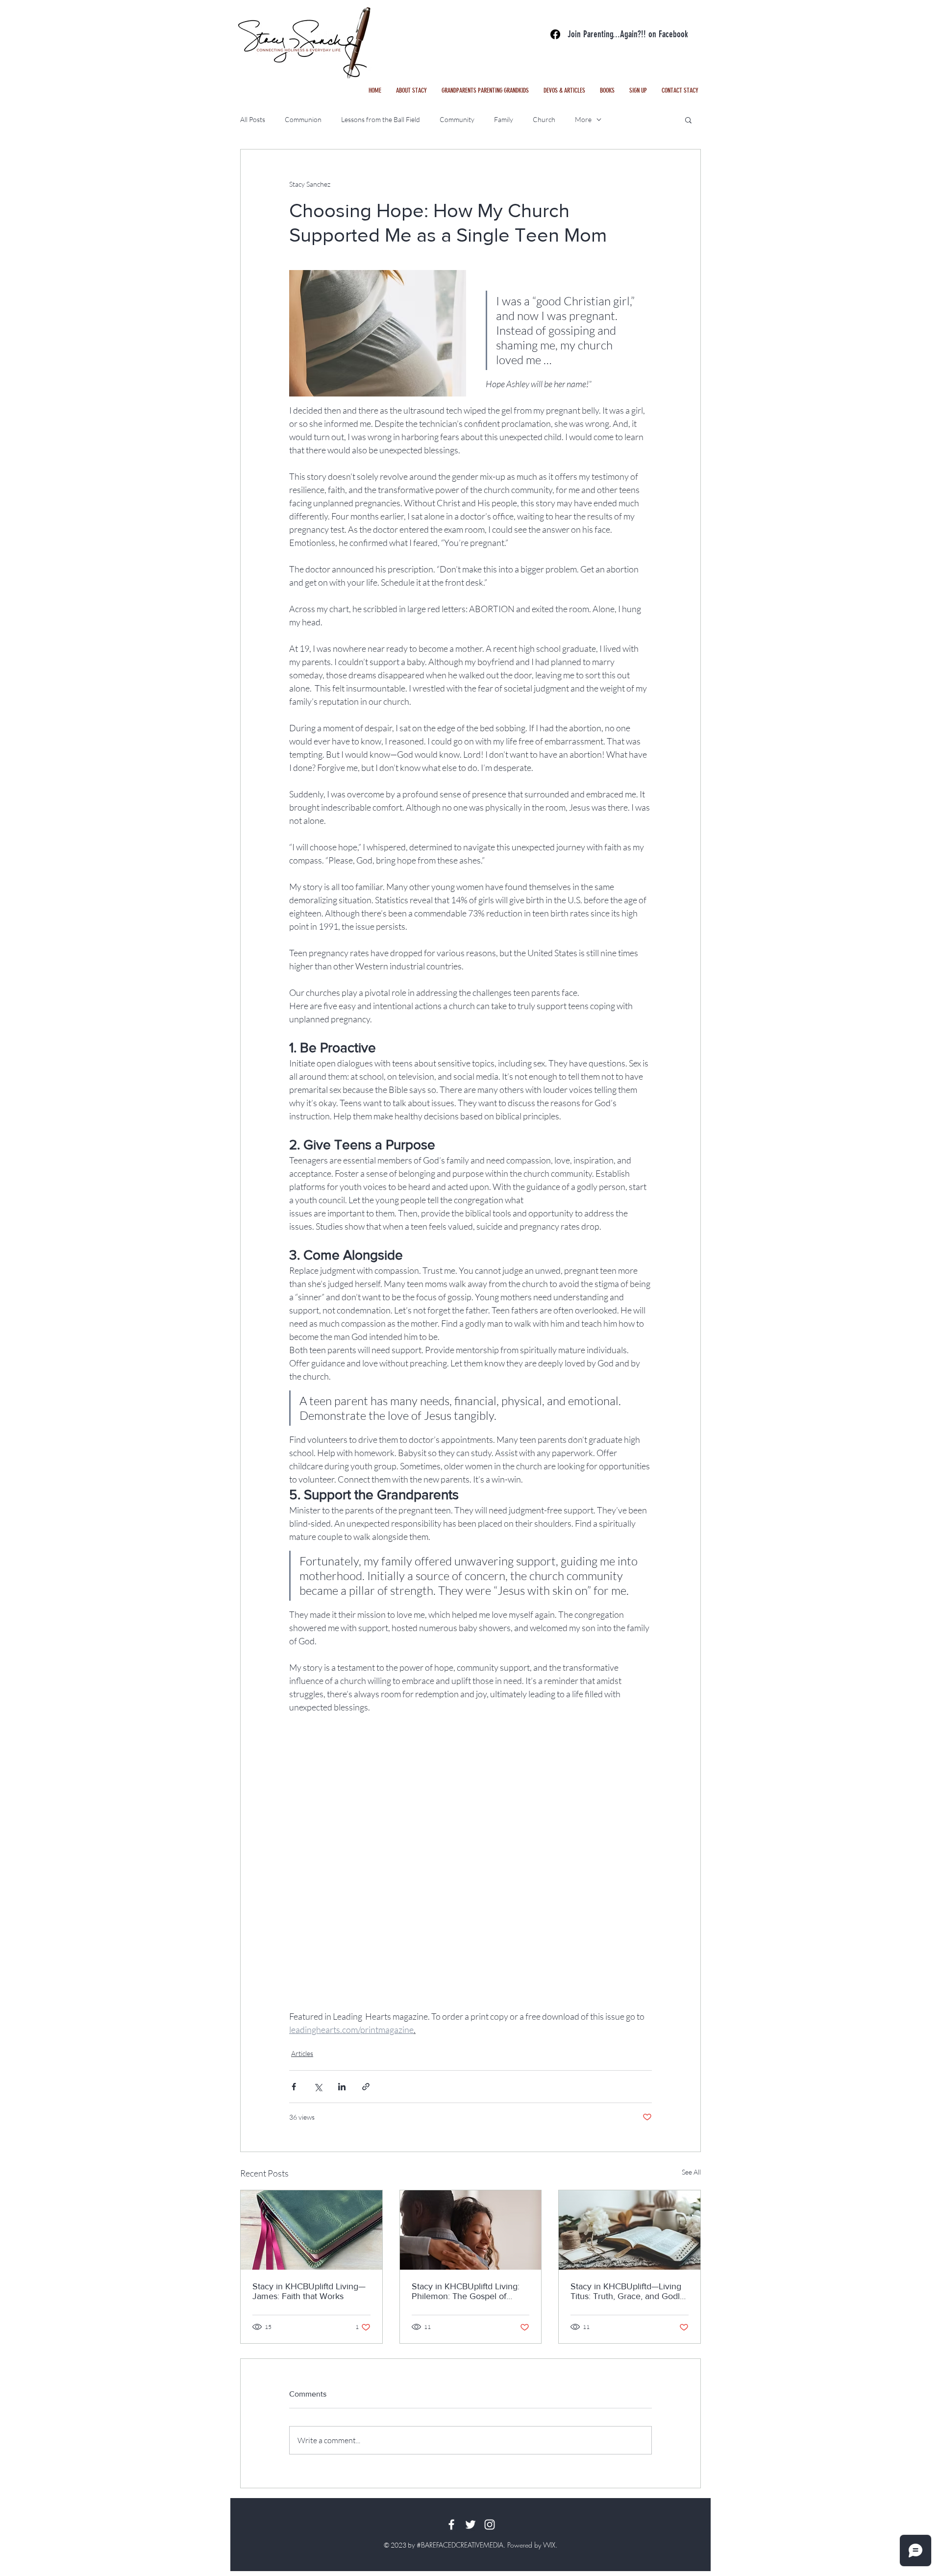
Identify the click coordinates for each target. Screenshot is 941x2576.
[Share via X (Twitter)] (318, 2087)
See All (691, 2172)
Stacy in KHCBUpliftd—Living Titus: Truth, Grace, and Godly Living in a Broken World (627, 2291)
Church (544, 119)
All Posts (253, 119)
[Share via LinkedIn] (342, 2087)
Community (457, 119)
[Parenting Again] (555, 34)
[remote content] (470, 1875)
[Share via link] (366, 2087)
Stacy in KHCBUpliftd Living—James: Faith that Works (309, 2291)
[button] (564, 91)
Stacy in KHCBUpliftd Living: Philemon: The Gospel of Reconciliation (466, 2291)
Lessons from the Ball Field (381, 119)
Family (504, 119)
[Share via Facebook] (294, 2087)
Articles (302, 2053)
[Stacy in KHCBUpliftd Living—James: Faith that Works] (311, 2230)
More (583, 119)
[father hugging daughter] (471, 2230)
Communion (303, 119)
